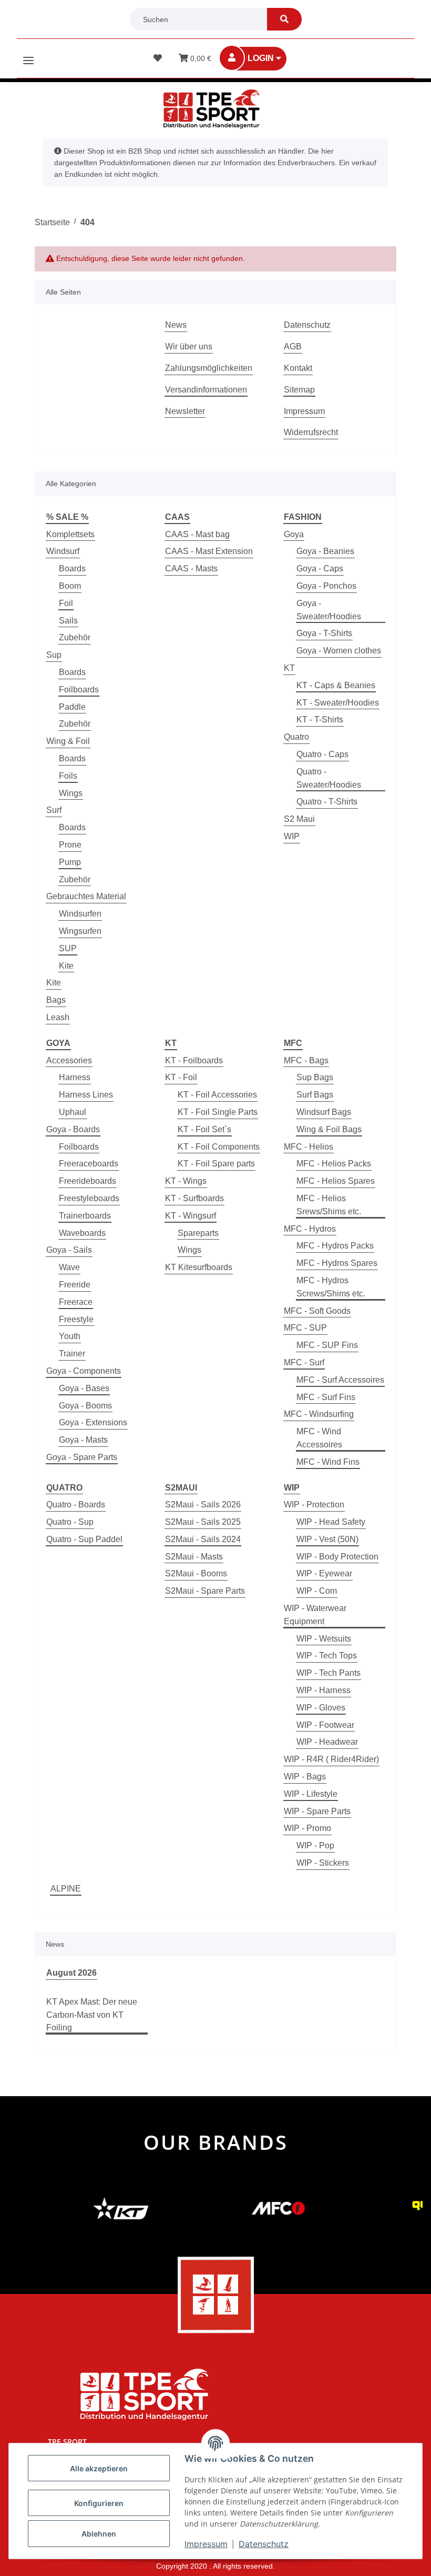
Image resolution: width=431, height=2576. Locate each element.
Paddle (72, 707)
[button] (260, 59)
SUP (68, 948)
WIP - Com (317, 1591)
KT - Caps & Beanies (336, 685)
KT (289, 668)
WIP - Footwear (325, 1725)
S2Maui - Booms (196, 1573)
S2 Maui (299, 819)
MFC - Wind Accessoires (319, 1438)
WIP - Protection (314, 1505)
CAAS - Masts (191, 568)
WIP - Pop (315, 1845)
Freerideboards (88, 1181)
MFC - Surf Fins (326, 1397)
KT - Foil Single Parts (218, 1112)
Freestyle (76, 1319)
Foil (66, 603)
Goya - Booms (85, 1406)
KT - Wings (186, 1181)
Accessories (69, 1060)
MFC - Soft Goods (317, 1311)
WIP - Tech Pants (329, 1673)
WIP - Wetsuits (324, 1639)
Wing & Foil (68, 741)
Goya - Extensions (93, 1422)
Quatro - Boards (76, 1505)
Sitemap (299, 390)
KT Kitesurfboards (199, 1267)
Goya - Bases (84, 1388)
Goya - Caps (320, 568)
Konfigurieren (99, 2503)
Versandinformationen (206, 390)
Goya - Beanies (325, 551)
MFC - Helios (309, 1147)
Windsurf (63, 551)
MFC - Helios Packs (334, 1164)
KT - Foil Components (219, 1147)
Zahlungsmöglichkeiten (209, 368)
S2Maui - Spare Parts (205, 1591)
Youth (70, 1336)
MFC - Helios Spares (336, 1181)
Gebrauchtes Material (86, 896)
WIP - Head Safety (331, 1522)
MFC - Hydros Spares (337, 1263)
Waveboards (82, 1233)
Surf (54, 810)
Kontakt (298, 368)
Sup (54, 655)
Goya (294, 534)
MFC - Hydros (310, 1229)
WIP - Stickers (323, 1863)
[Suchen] (284, 19)
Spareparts (198, 1233)
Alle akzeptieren (99, 2468)
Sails (68, 621)
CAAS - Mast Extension (209, 551)
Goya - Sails (69, 1250)
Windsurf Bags (324, 1112)
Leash (58, 1017)
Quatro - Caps (322, 754)
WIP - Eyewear (324, 1573)
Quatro (296, 737)
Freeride (75, 1285)
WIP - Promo (307, 1828)
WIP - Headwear (327, 1742)
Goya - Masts (83, 1440)
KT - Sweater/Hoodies (338, 703)
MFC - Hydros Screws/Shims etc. (331, 1287)
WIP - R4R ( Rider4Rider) (331, 1759)
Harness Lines (86, 1095)
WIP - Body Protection (337, 1557)
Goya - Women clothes (339, 651)
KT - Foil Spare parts (216, 1164)
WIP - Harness (324, 1690)
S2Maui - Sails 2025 (203, 1522)
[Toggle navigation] (28, 56)
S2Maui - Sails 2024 (203, 1539)
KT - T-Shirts (320, 720)
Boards (72, 568)
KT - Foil (181, 1077)
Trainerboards (85, 1216)
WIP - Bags (305, 1777)
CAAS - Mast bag (197, 534)
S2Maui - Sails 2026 (203, 1505)
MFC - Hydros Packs (335, 1246)
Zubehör (75, 637)
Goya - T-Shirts (324, 633)
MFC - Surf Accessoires (340, 1380)
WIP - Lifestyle (311, 1794)
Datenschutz (307, 325)
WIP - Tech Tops (327, 1656)
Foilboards (79, 690)
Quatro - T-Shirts (327, 802)
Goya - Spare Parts (82, 1457)
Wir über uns (189, 346)
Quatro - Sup (70, 1522)
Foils (68, 776)
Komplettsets (70, 534)
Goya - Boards (73, 1129)
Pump (70, 862)
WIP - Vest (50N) (327, 1539)
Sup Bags (315, 1077)
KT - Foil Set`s (204, 1129)
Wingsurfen (80, 931)
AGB (293, 346)
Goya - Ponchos (326, 586)
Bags (56, 1000)
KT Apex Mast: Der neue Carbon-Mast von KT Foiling (92, 2015)
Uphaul (73, 1112)
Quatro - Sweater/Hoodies (329, 778)
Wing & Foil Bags (329, 1129)
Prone (70, 845)
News (176, 325)
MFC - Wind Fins (328, 1462)
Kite (66, 966)
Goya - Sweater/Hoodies (329, 610)
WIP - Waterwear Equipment (315, 1615)
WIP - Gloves (321, 1708)
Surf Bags (315, 1095)
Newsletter (185, 411)
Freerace (76, 1302)
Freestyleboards (89, 1198)
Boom (70, 586)
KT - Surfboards (194, 1198)
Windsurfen (80, 914)
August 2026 (71, 1973)
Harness (75, 1077)
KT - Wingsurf (191, 1216)
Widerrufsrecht (311, 432)
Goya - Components (84, 1371)
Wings (71, 793)
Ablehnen (99, 2534)
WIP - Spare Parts (317, 1811)
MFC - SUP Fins (327, 1345)
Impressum (304, 411)
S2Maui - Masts (194, 1557)
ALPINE (66, 1889)
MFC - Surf (304, 1362)
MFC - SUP (305, 1328)
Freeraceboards (89, 1164)
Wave (69, 1267)
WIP (292, 836)
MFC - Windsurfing (319, 1414)
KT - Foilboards (194, 1060)
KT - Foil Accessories (217, 1095)
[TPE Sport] (211, 109)
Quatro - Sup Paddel (84, 1539)
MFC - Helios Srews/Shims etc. (329, 1205)
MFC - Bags (306, 1060)
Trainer (72, 1354)
